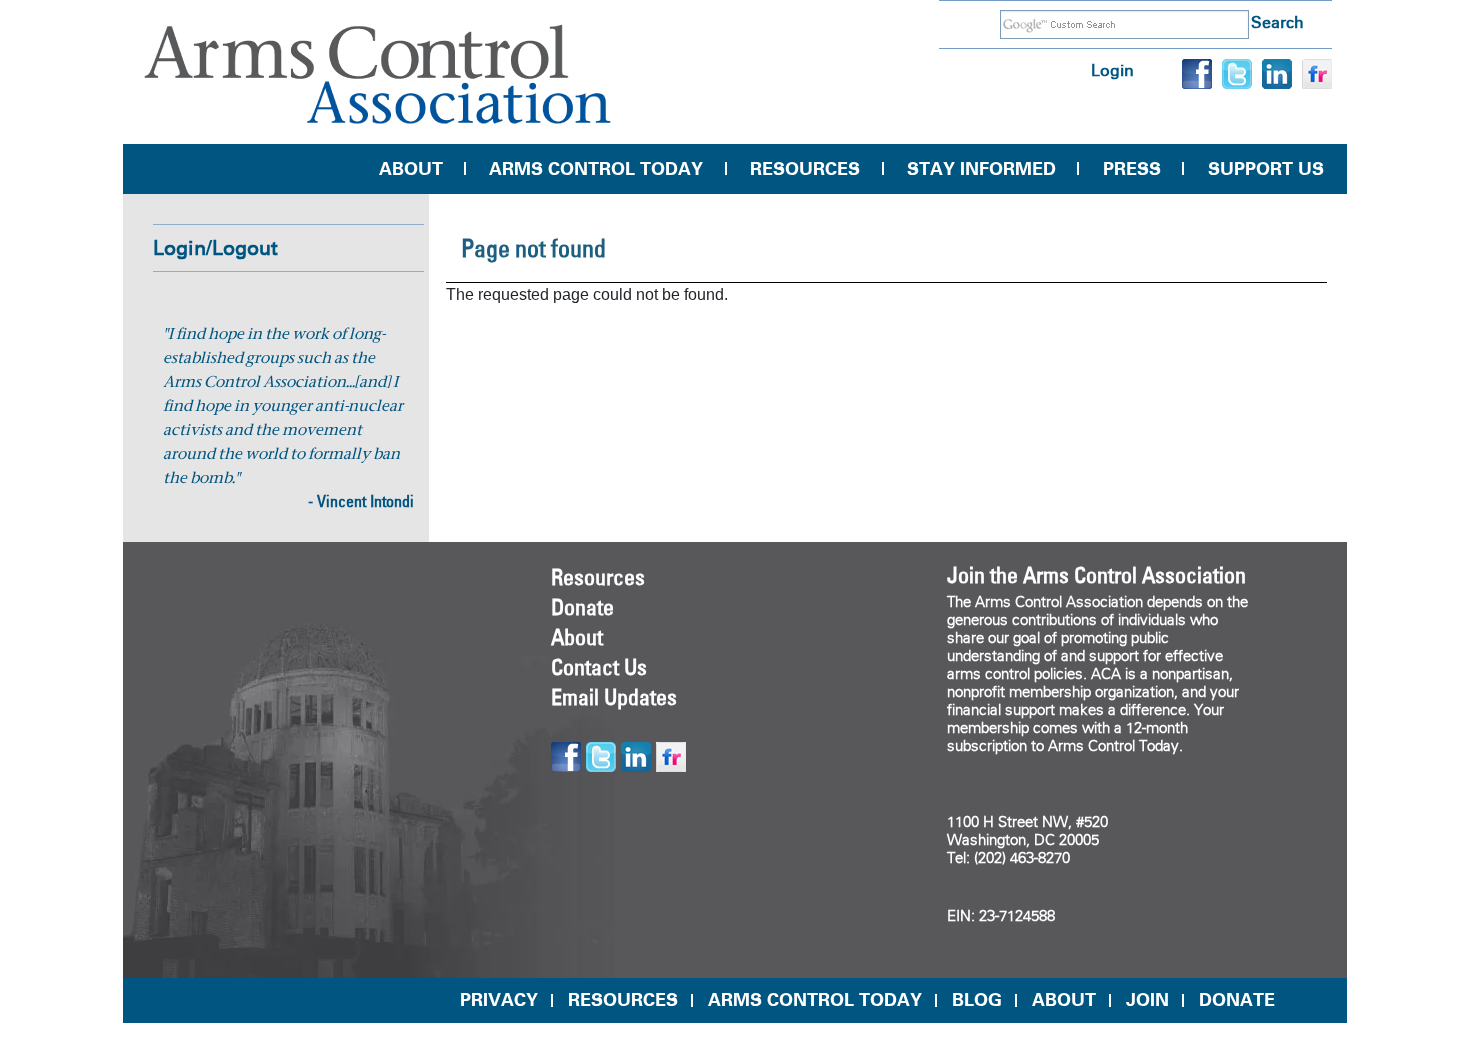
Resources (805, 169)
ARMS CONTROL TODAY (815, 1000)
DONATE (1237, 1000)
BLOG (977, 1000)
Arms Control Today (596, 169)
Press (1132, 169)
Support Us (1266, 169)
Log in (1112, 70)
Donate (582, 607)
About (411, 169)
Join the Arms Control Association (1096, 575)
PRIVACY (499, 1000)
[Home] (378, 74)
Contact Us (599, 667)
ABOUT (1064, 1000)
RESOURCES (623, 1000)
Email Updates (614, 697)
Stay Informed (981, 169)
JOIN (1147, 1000)
